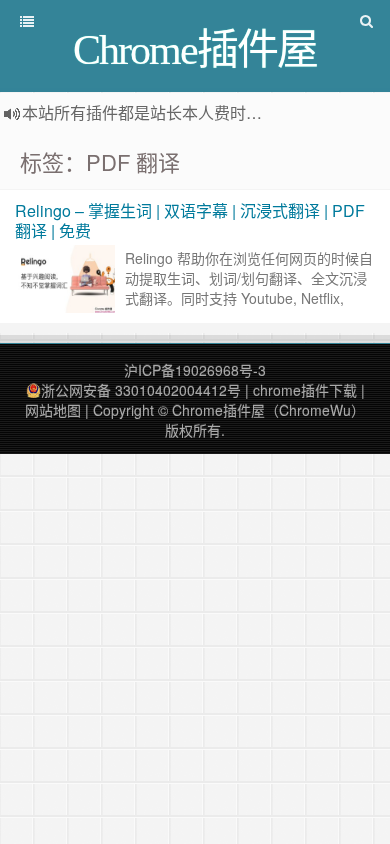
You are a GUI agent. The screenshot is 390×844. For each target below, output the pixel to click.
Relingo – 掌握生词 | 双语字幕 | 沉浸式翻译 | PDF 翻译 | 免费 (190, 220)
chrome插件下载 (305, 390)
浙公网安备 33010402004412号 (141, 390)
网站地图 (53, 410)
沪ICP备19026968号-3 (195, 370)
